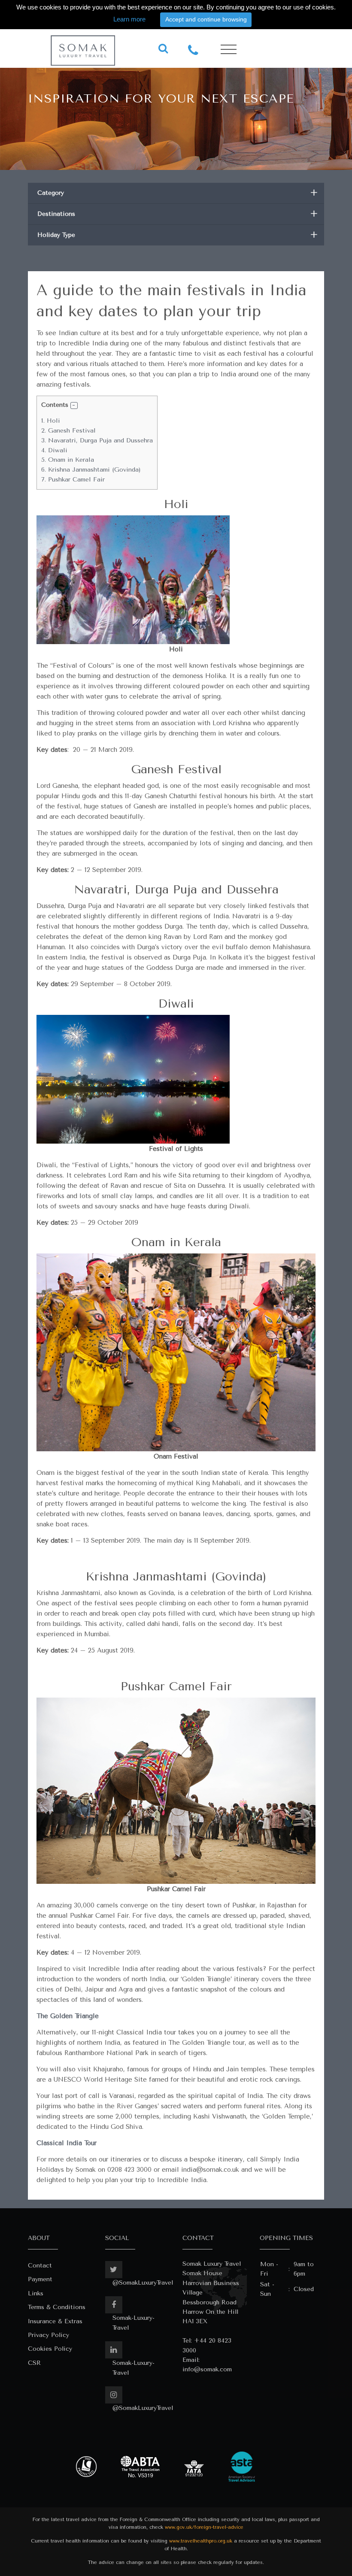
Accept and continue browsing (206, 19)
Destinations (178, 214)
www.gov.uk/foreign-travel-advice (204, 2527)
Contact (40, 2266)
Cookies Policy (50, 2349)
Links (36, 2293)
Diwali (54, 450)
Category (178, 193)
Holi (51, 421)
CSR (34, 2363)
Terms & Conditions (57, 2307)
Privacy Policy (49, 2335)
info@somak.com (207, 2369)
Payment (40, 2279)
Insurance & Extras (55, 2321)
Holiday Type (178, 235)
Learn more (129, 19)
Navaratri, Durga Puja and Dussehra (97, 440)
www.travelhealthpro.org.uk (201, 2541)
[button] (74, 406)
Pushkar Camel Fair (73, 480)
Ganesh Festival (68, 431)
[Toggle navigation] (229, 50)
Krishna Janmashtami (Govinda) (91, 470)
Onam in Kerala (68, 460)
